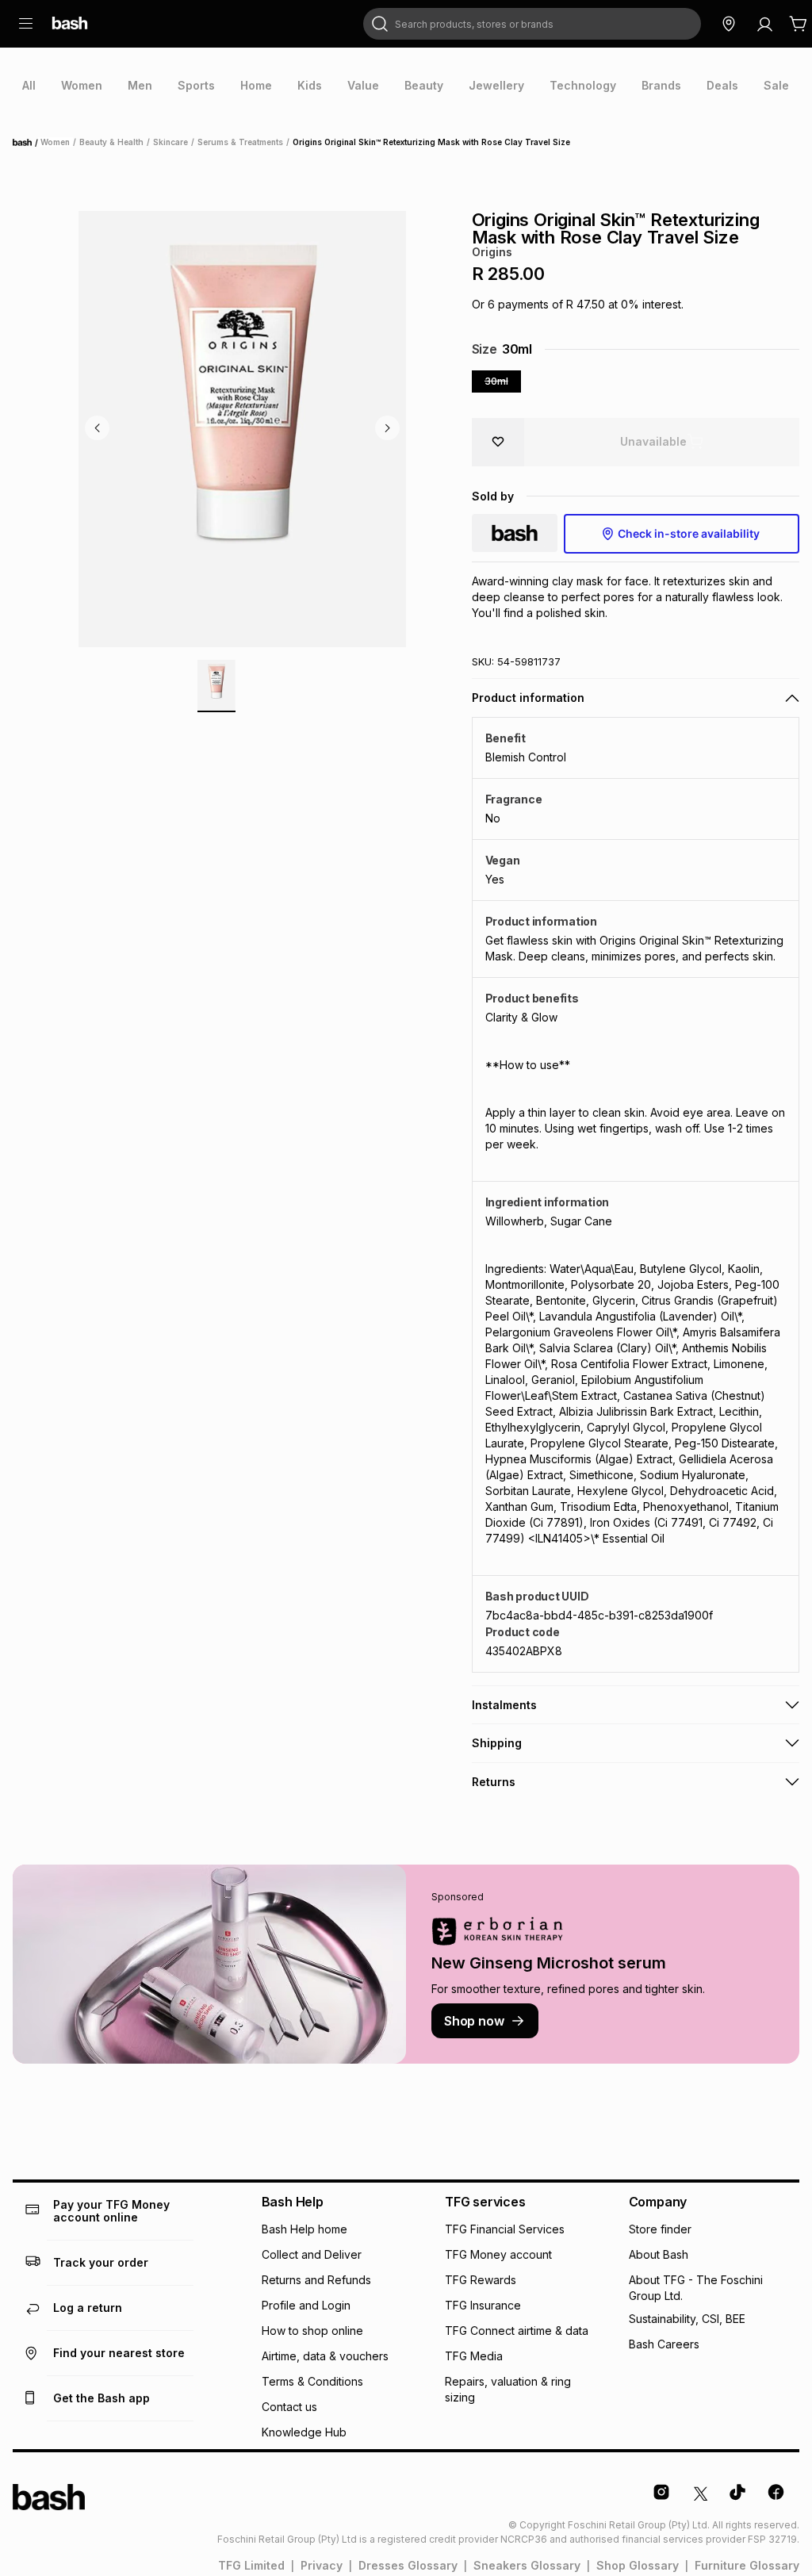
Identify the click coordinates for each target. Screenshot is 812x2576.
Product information (528, 698)
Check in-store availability (689, 533)
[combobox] (532, 24)
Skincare (170, 142)
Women (55, 142)
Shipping (497, 1743)
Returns (494, 1782)
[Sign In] (764, 24)
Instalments (504, 1705)
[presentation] (29, 86)
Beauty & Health (111, 142)
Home (27, 143)
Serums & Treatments (240, 142)
